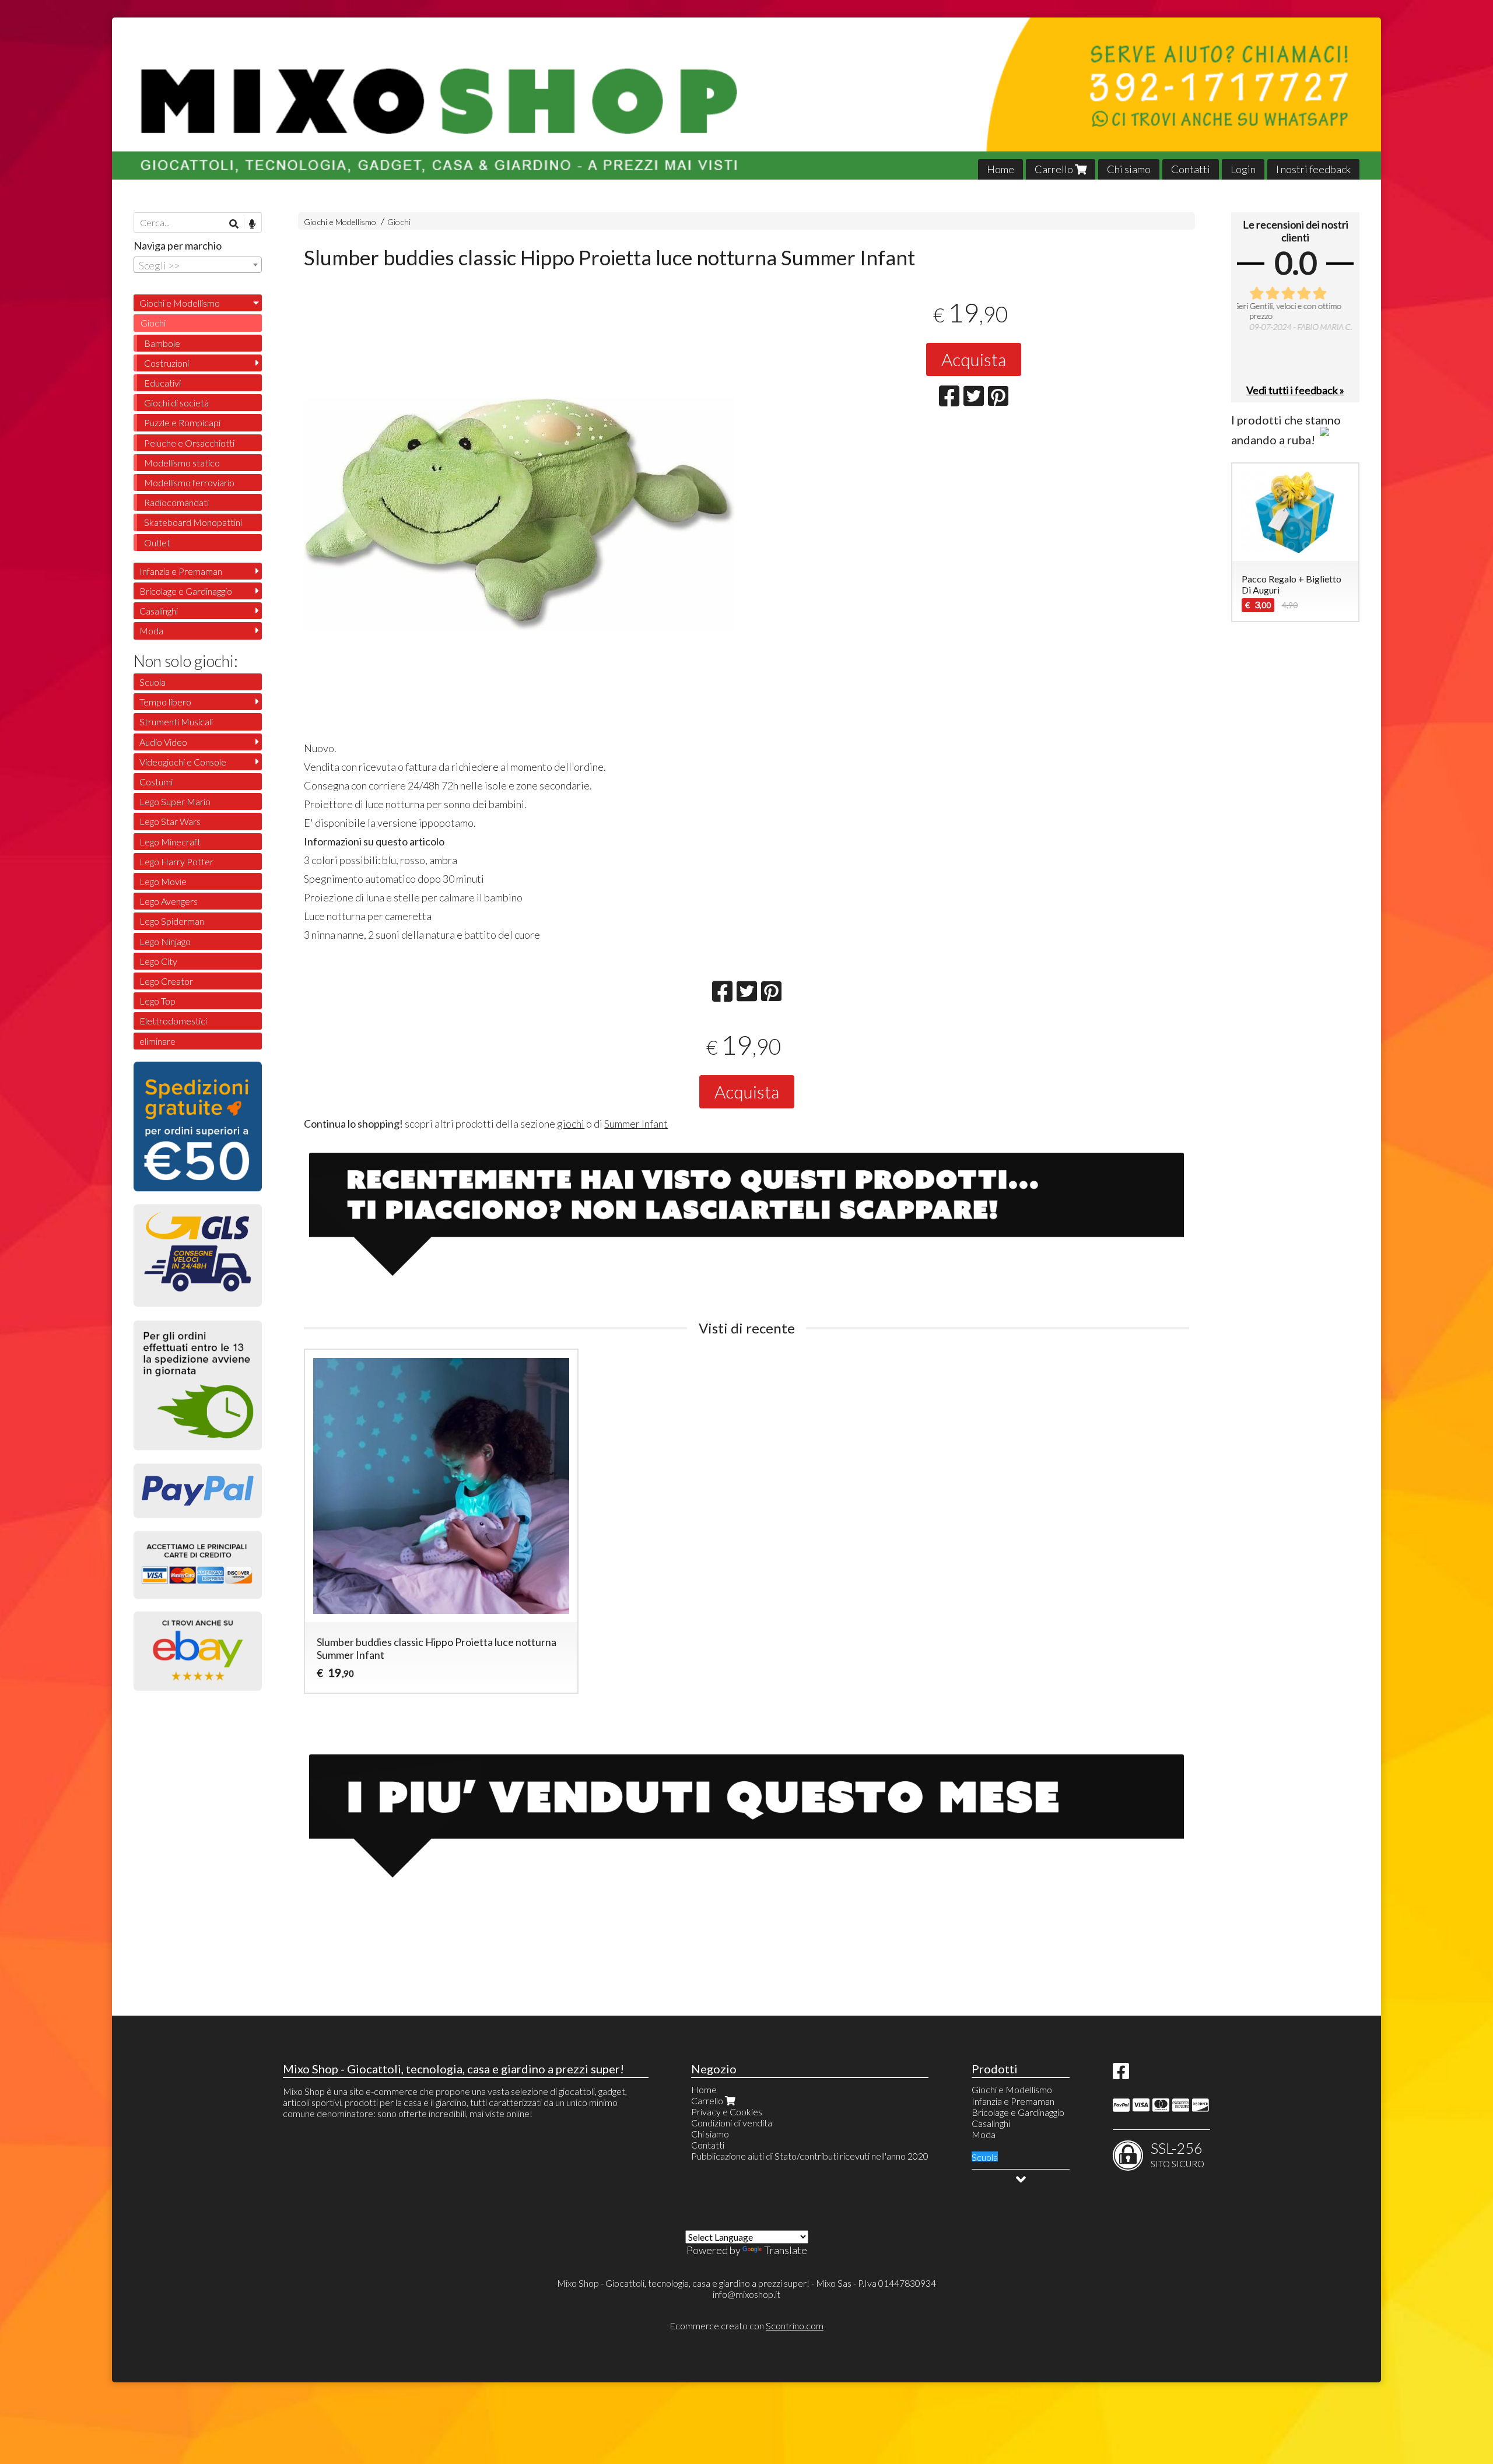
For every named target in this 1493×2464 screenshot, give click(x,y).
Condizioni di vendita (732, 2123)
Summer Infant (636, 1124)
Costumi (156, 782)
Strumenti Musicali (176, 722)
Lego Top (157, 1001)
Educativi (162, 383)
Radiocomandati (176, 502)
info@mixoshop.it (746, 2294)
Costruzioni (167, 363)
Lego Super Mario (175, 801)
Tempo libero (165, 702)
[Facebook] (1121, 2074)
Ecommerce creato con (746, 2326)
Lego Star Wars (170, 821)
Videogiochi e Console (183, 762)
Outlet (157, 543)
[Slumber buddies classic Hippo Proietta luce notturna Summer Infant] (519, 613)
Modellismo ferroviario (189, 482)
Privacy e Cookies (727, 2112)
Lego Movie (163, 881)
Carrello (1055, 169)
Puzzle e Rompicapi (182, 422)
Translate (786, 2250)
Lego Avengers (169, 901)
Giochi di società (176, 403)
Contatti (1191, 169)
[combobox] (198, 265)
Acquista (974, 359)
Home (1000, 169)
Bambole (162, 343)
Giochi (399, 222)
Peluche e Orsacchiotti (189, 443)
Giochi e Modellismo (340, 222)
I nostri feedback (1313, 169)
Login (1243, 169)
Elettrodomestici (173, 1021)
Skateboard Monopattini (193, 522)
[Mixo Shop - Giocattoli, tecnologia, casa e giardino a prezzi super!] (746, 99)
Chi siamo (1129, 169)
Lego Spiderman (172, 921)
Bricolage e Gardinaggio (186, 591)
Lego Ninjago (165, 941)
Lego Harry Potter (176, 861)
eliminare (157, 1041)
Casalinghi (159, 611)
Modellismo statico (182, 463)
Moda (151, 631)
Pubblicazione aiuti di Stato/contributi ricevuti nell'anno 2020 (810, 2156)
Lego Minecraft (170, 842)
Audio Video (163, 742)
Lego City (158, 961)
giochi (571, 1124)
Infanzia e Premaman (181, 571)
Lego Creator (166, 981)
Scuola (153, 682)
